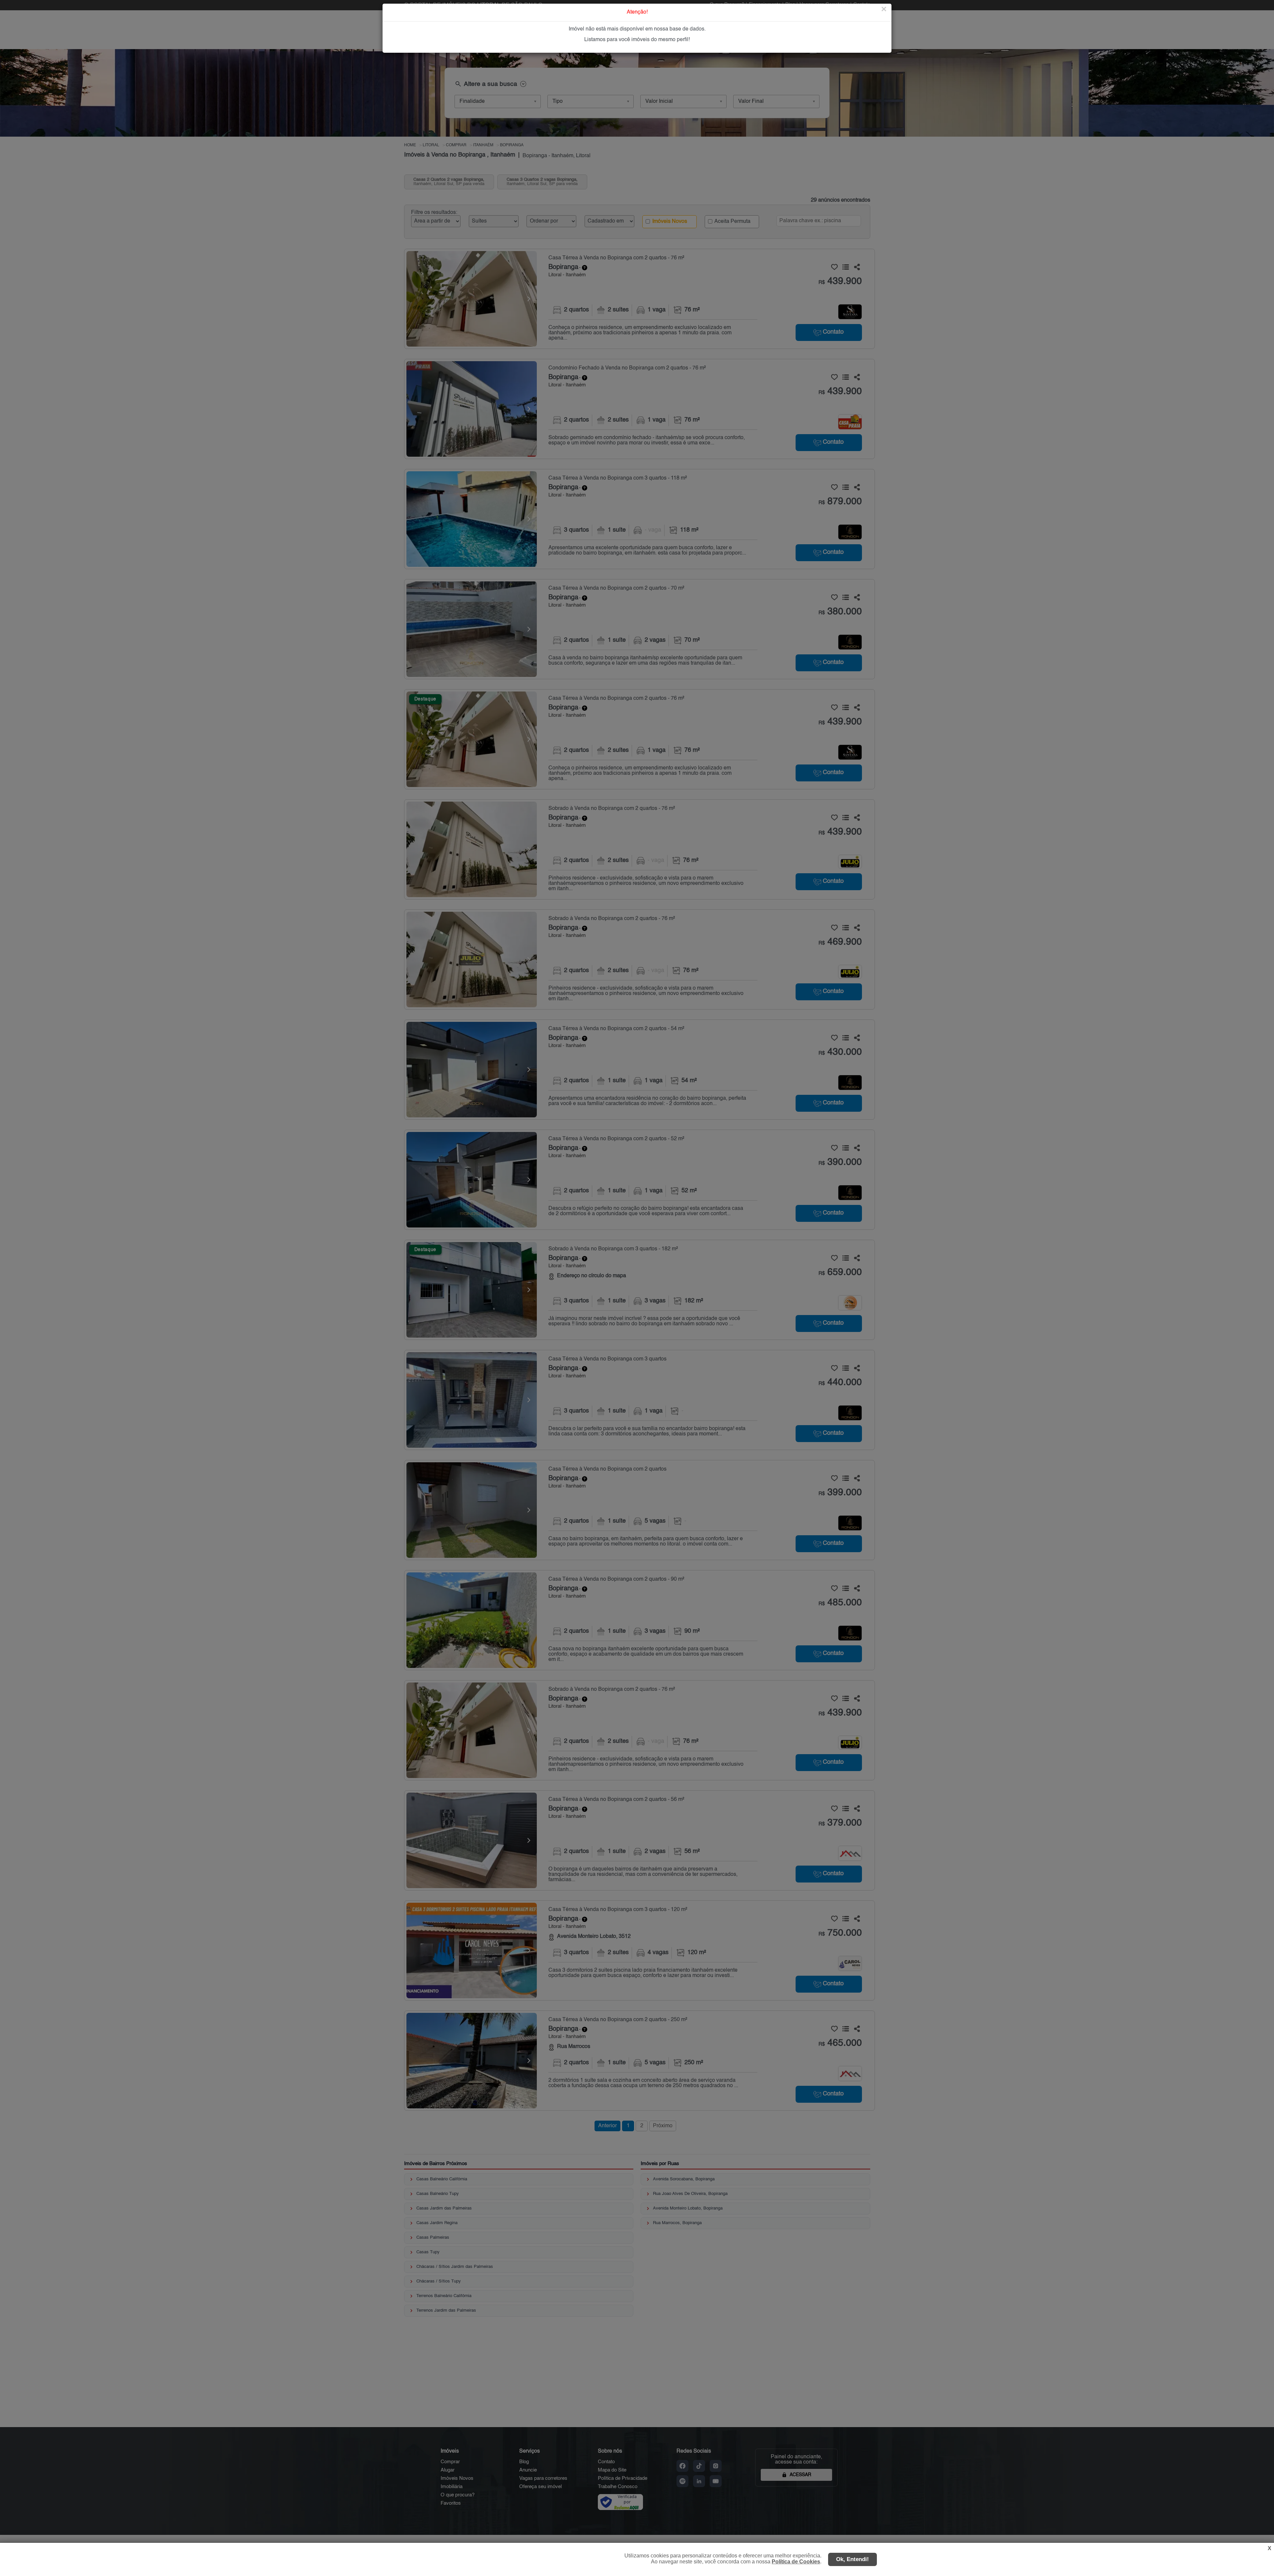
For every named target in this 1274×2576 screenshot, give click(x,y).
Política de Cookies (796, 2562)
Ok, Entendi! (852, 2559)
